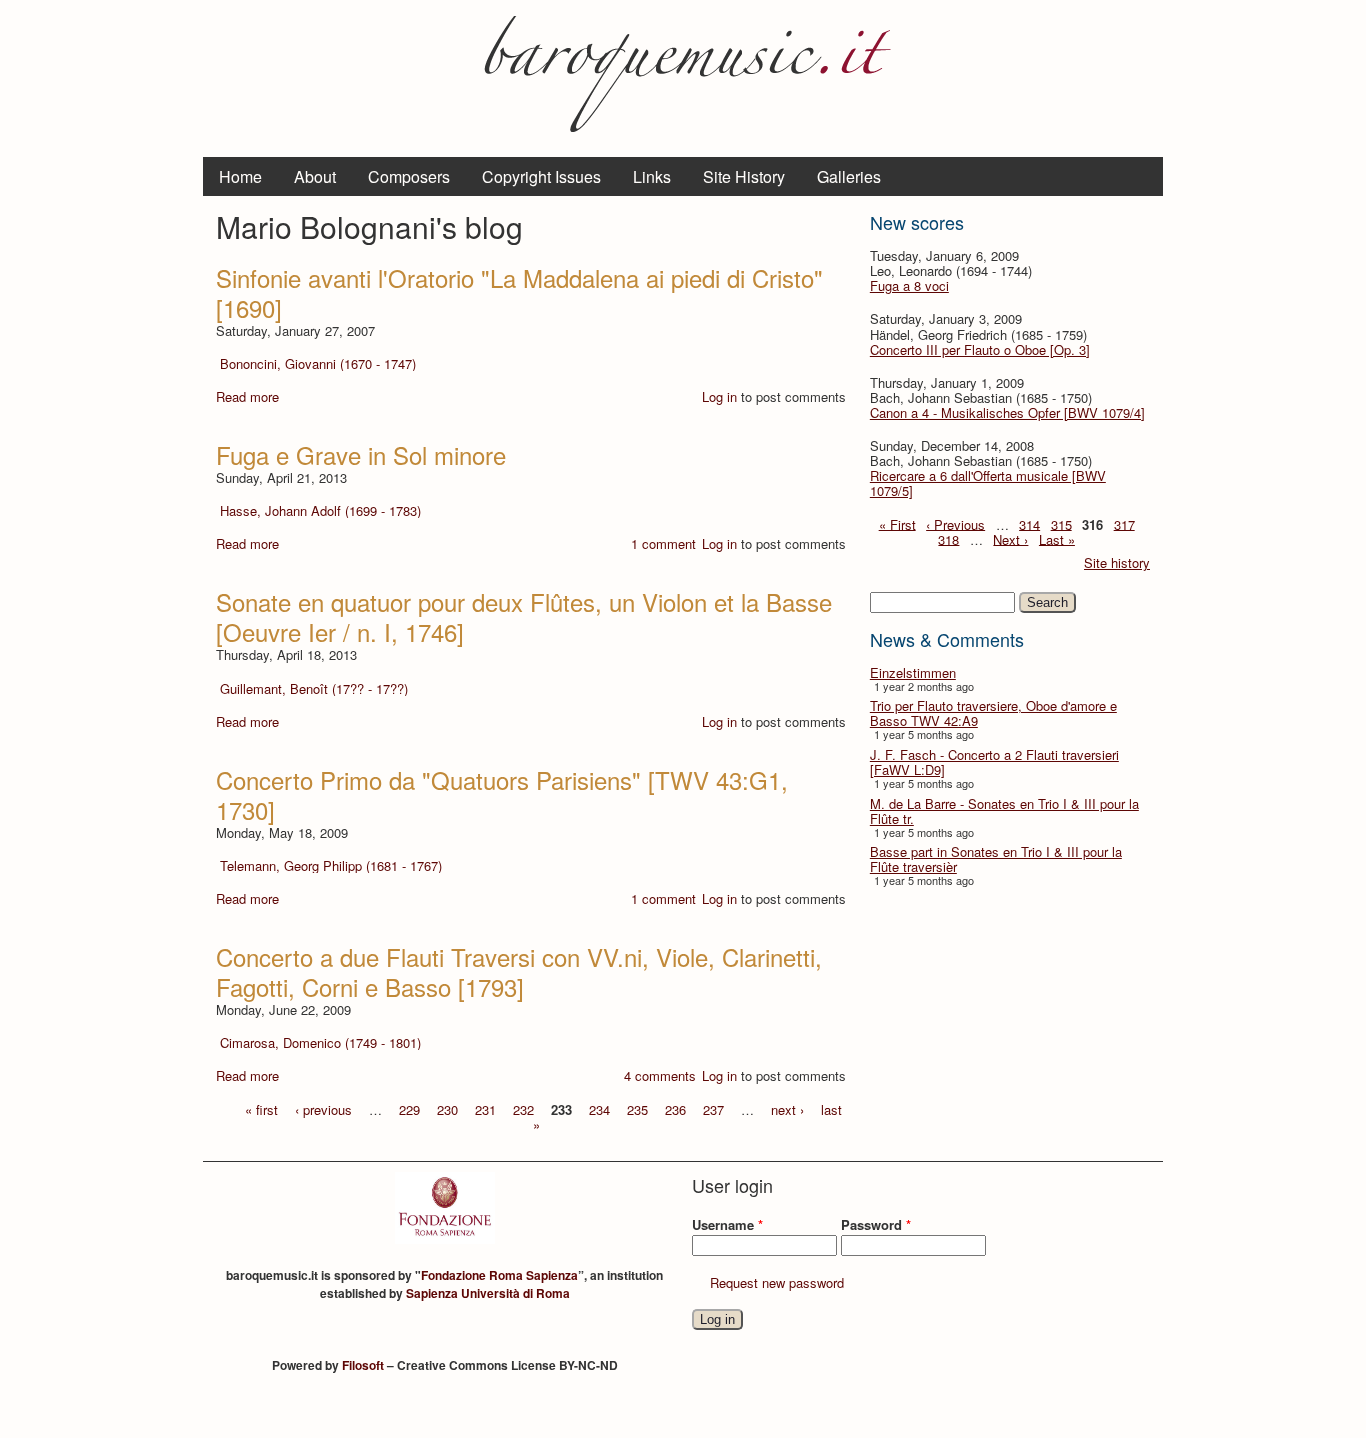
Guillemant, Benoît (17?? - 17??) (314, 688)
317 (1124, 523)
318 (948, 538)
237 (713, 1108)
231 (485, 1108)
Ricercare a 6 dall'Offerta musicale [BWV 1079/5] (988, 483)
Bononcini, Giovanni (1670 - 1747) (318, 363)
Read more (247, 396)
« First (897, 523)
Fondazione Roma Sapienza (499, 1275)
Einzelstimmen (913, 672)
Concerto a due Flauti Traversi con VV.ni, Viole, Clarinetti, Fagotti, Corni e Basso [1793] (519, 971)
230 (447, 1108)
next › (787, 1108)
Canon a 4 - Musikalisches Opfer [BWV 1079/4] (1007, 412)
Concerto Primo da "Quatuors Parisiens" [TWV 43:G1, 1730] (502, 794)
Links (652, 176)
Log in (719, 396)
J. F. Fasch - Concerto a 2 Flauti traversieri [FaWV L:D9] (994, 762)
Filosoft (363, 1365)
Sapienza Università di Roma (488, 1293)
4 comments (660, 1075)
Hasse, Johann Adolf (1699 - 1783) (320, 510)
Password (876, 1224)
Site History (744, 176)
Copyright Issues (541, 176)
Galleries (849, 176)
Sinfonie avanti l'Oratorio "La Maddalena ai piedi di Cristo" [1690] (519, 292)
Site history (1117, 562)
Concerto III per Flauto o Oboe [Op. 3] (980, 349)
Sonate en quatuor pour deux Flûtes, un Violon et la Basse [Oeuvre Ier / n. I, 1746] (524, 616)
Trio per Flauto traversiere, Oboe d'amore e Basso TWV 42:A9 (993, 713)
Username (727, 1224)
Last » (1057, 538)
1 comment (663, 543)
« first (261, 1108)
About (315, 176)
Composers (409, 176)
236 (675, 1108)
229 (409, 1108)
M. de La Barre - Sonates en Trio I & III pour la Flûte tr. (1004, 811)
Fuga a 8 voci (909, 285)
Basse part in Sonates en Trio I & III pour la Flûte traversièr (996, 859)
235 (637, 1108)
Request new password (777, 1282)
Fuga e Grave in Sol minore (361, 454)
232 (523, 1108)
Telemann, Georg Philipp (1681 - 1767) (331, 865)
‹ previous (323, 1108)
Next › (1010, 538)
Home (240, 176)
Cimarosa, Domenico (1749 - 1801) (320, 1042)
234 (599, 1108)
